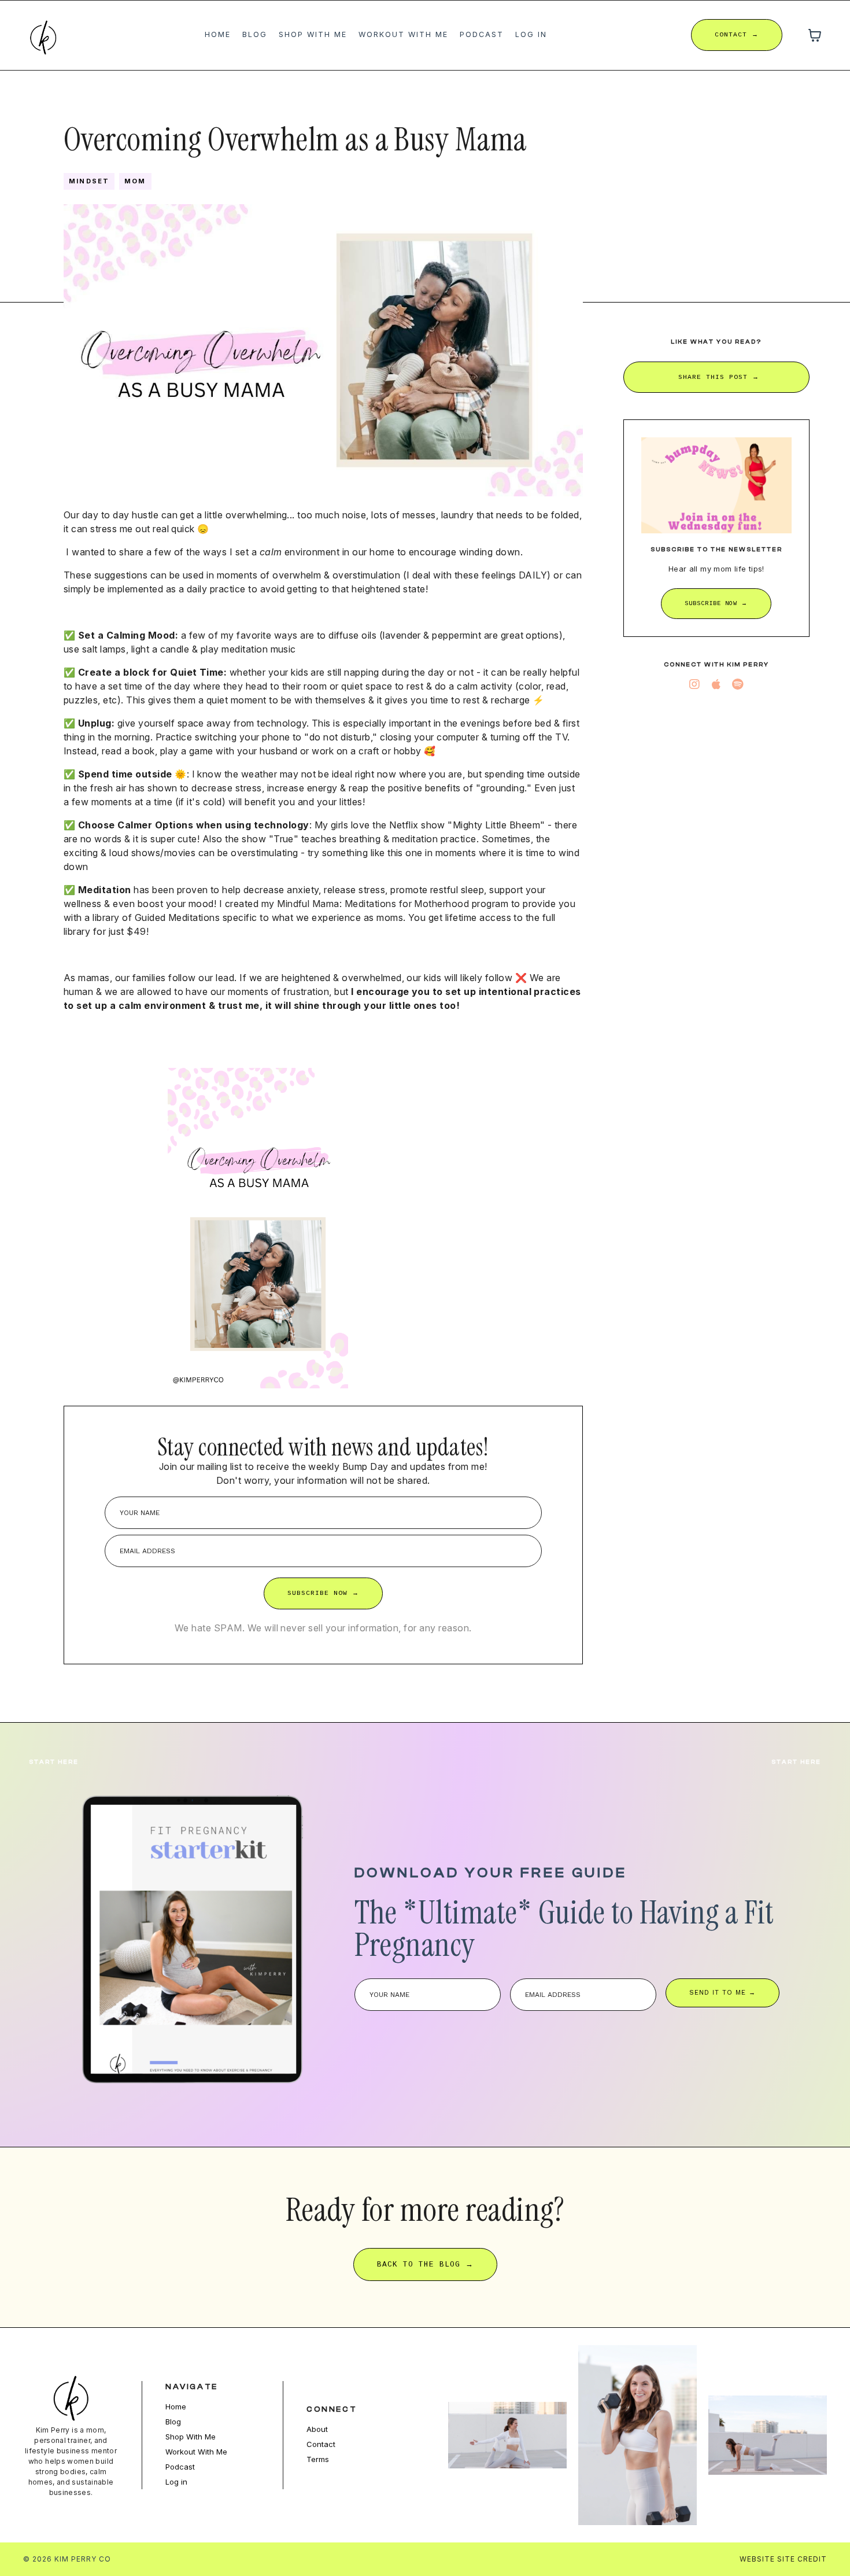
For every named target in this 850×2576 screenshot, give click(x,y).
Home (218, 34)
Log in (531, 34)
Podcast (482, 34)
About (317, 2429)
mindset (89, 181)
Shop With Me (313, 34)
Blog (255, 34)
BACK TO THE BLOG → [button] (425, 2264)
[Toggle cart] (815, 35)
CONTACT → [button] (737, 35)
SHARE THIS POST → (719, 377)
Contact (321, 2444)
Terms (318, 2459)
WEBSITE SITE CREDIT (783, 2559)
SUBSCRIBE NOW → (323, 1593)
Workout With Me (403, 34)
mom (135, 181)
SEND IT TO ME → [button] (722, 1993)
